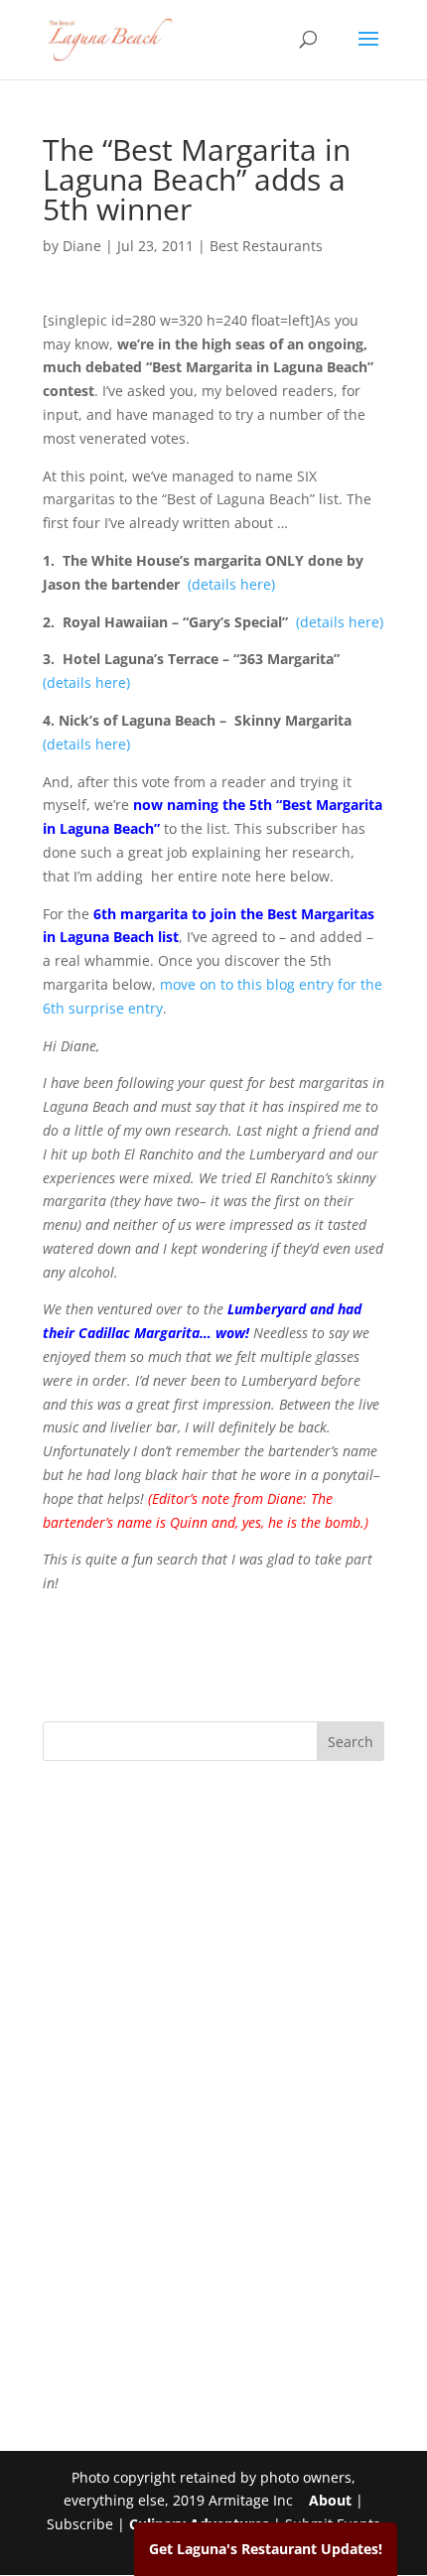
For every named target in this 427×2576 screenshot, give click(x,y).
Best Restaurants (266, 246)
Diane (82, 246)
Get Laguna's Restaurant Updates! (266, 2549)
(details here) (231, 584)
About (330, 2500)
